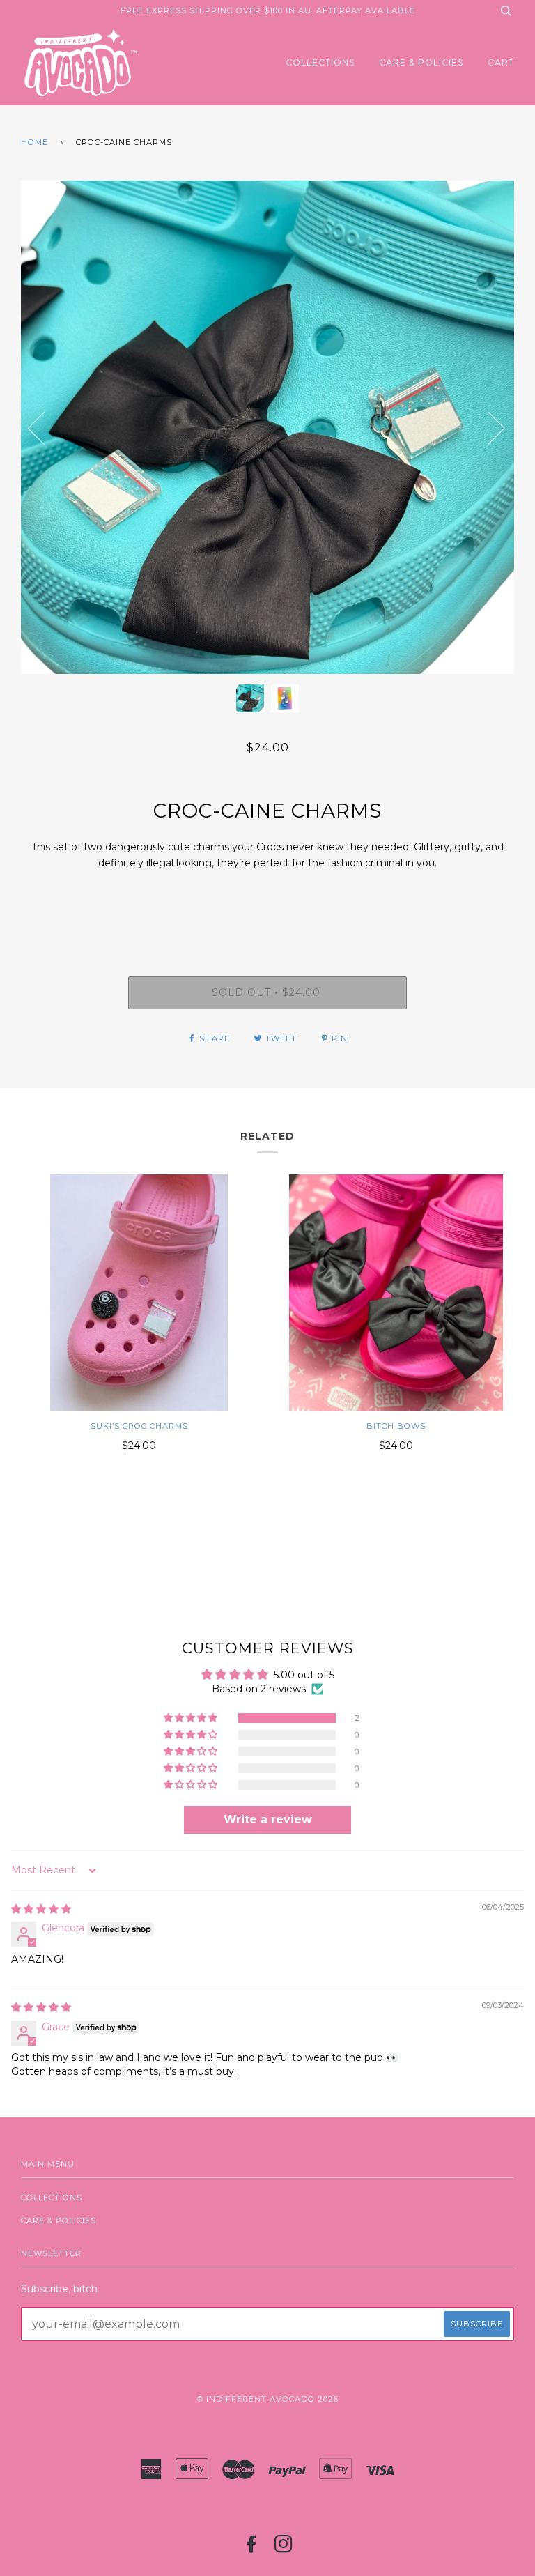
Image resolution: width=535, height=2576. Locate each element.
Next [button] (514, 442)
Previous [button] (45, 427)
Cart (501, 62)
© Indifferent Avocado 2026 (268, 2399)
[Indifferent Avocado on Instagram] (284, 2548)
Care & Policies (421, 62)
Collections (320, 62)
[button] (192, 1718)
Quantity (268, 918)
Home (34, 142)
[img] (41, 1909)
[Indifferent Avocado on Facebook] (252, 2548)
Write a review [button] (268, 1819)
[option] (267, 427)
